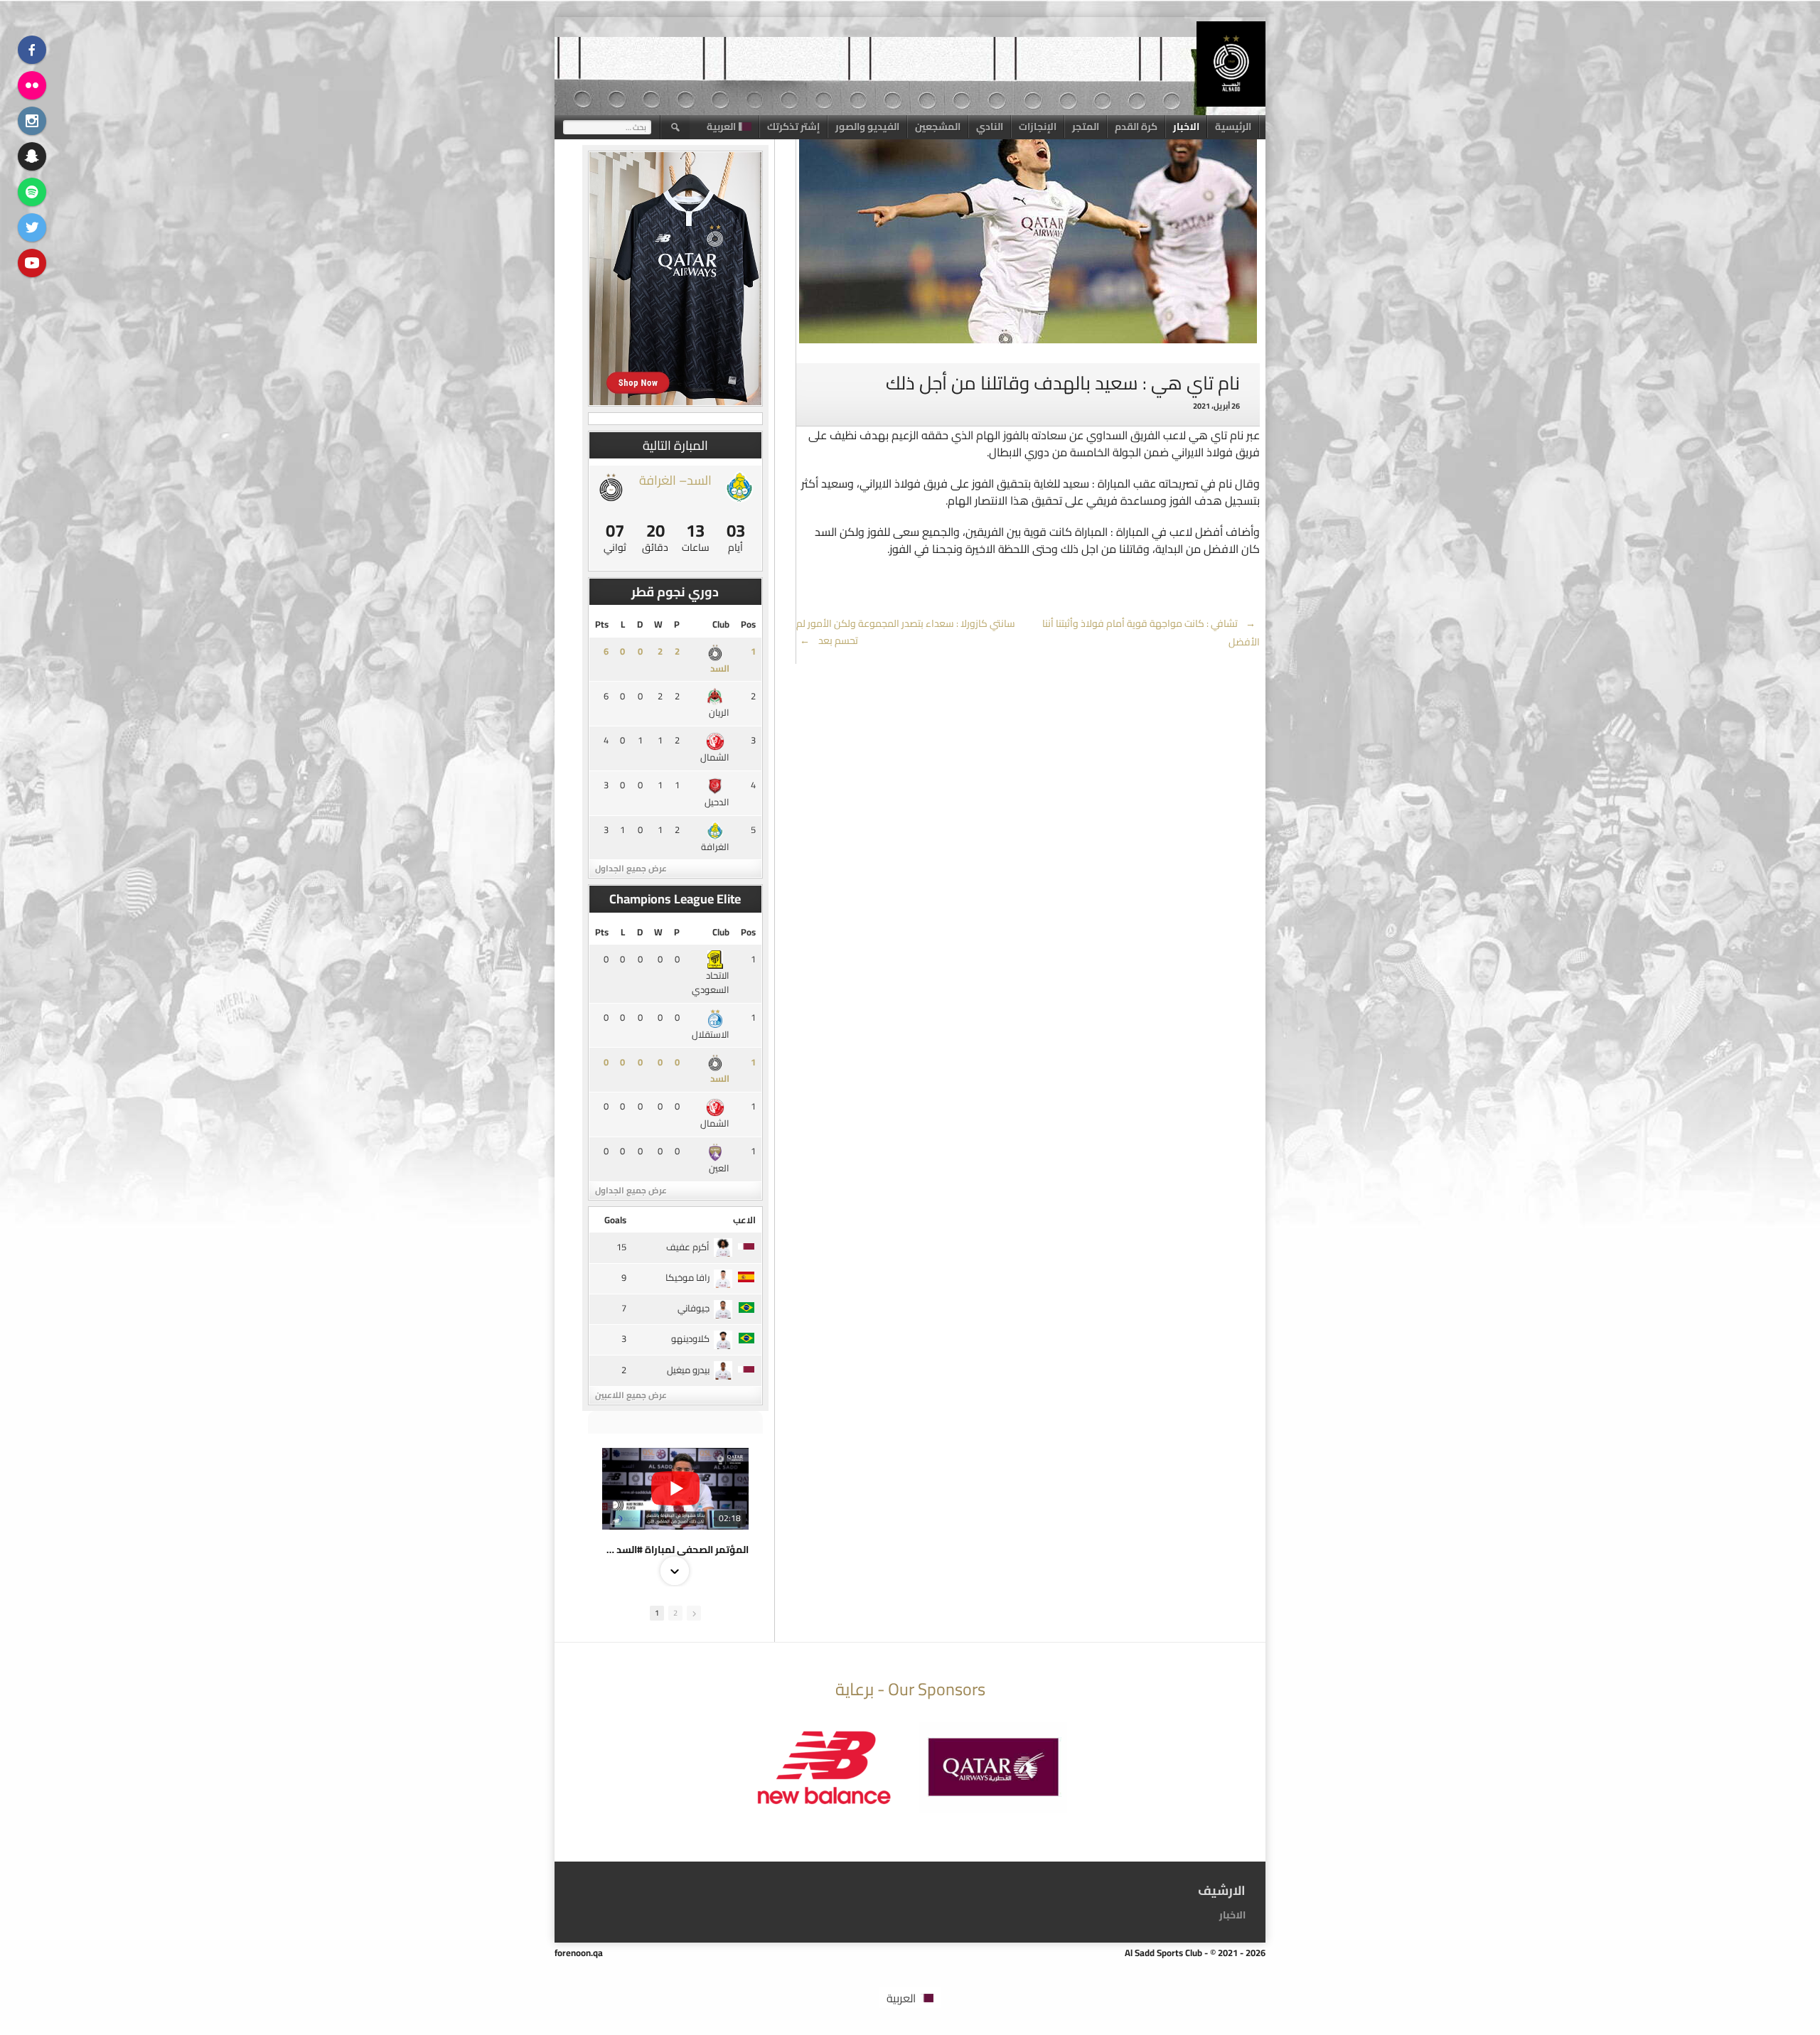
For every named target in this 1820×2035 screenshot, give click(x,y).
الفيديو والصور (867, 127)
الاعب (744, 1220)
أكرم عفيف (688, 1247)
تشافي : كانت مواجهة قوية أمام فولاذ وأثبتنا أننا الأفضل (1151, 633)
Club (721, 624)
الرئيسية (1233, 127)
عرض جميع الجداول (631, 868)
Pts (602, 624)
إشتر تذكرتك (793, 127)
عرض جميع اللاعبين (631, 1395)
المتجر (1086, 127)
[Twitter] (32, 227)
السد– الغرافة (675, 480)
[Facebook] (32, 50)
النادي (990, 127)
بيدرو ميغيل (688, 1370)
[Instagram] (32, 121)
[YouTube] (32, 263)
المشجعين (938, 127)
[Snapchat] (32, 156)
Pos (748, 624)
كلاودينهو (690, 1338)
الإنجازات (1038, 127)
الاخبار (1186, 127)
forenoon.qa (579, 1953)
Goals (615, 1220)
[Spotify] (32, 192)
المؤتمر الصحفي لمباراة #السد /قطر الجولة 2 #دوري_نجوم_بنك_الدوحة (675, 1550)
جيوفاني (694, 1308)
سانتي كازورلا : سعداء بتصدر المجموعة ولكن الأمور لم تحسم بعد (906, 632)
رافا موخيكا (687, 1277)
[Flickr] (32, 85)
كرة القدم (1136, 127)
